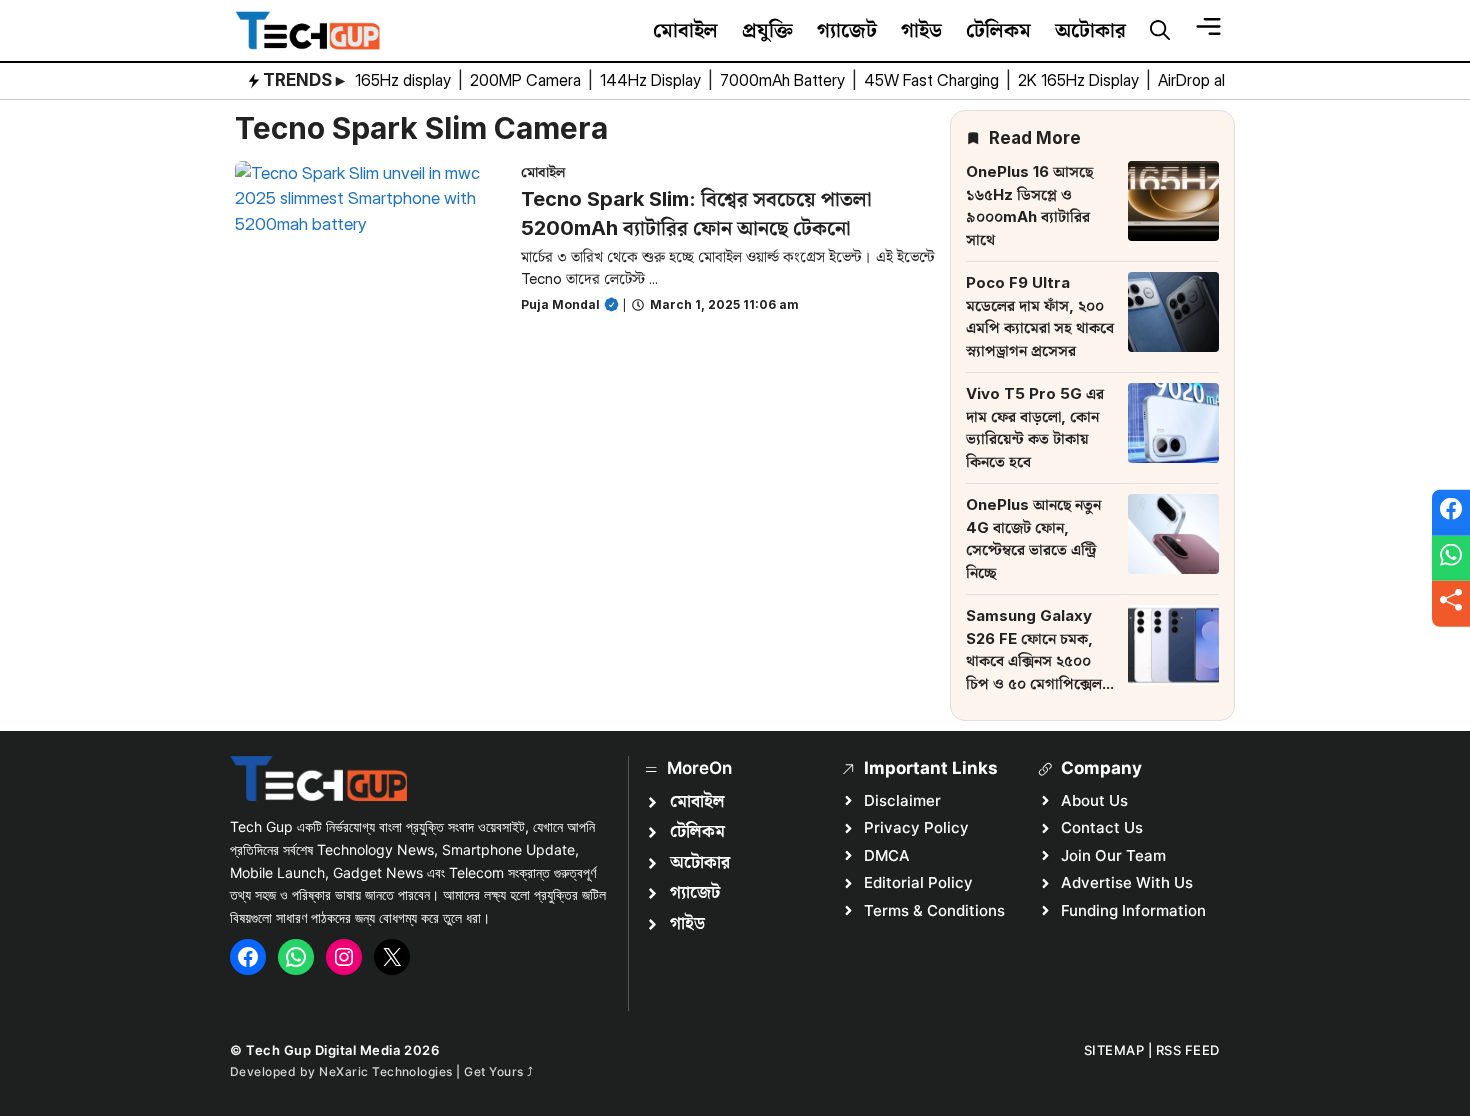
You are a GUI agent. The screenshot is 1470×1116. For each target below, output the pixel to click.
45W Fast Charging (933, 80)
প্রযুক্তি (767, 30)
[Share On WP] (1451, 558)
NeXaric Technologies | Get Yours (423, 1071)
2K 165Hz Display (1080, 80)
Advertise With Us (1127, 882)
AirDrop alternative (1224, 80)
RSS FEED (1188, 1050)
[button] (1160, 31)
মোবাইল (685, 30)
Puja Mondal (560, 304)
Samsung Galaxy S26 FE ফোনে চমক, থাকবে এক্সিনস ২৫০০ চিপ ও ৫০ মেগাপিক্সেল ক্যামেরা (1034, 660)
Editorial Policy (918, 882)
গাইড (921, 30)
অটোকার (1090, 30)
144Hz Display (652, 80)
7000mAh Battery (784, 80)
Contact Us (1102, 827)
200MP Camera (527, 80)
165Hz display (405, 80)
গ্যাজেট (847, 30)
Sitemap (1114, 1050)
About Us (1094, 800)
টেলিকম (998, 30)
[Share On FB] (1451, 513)
